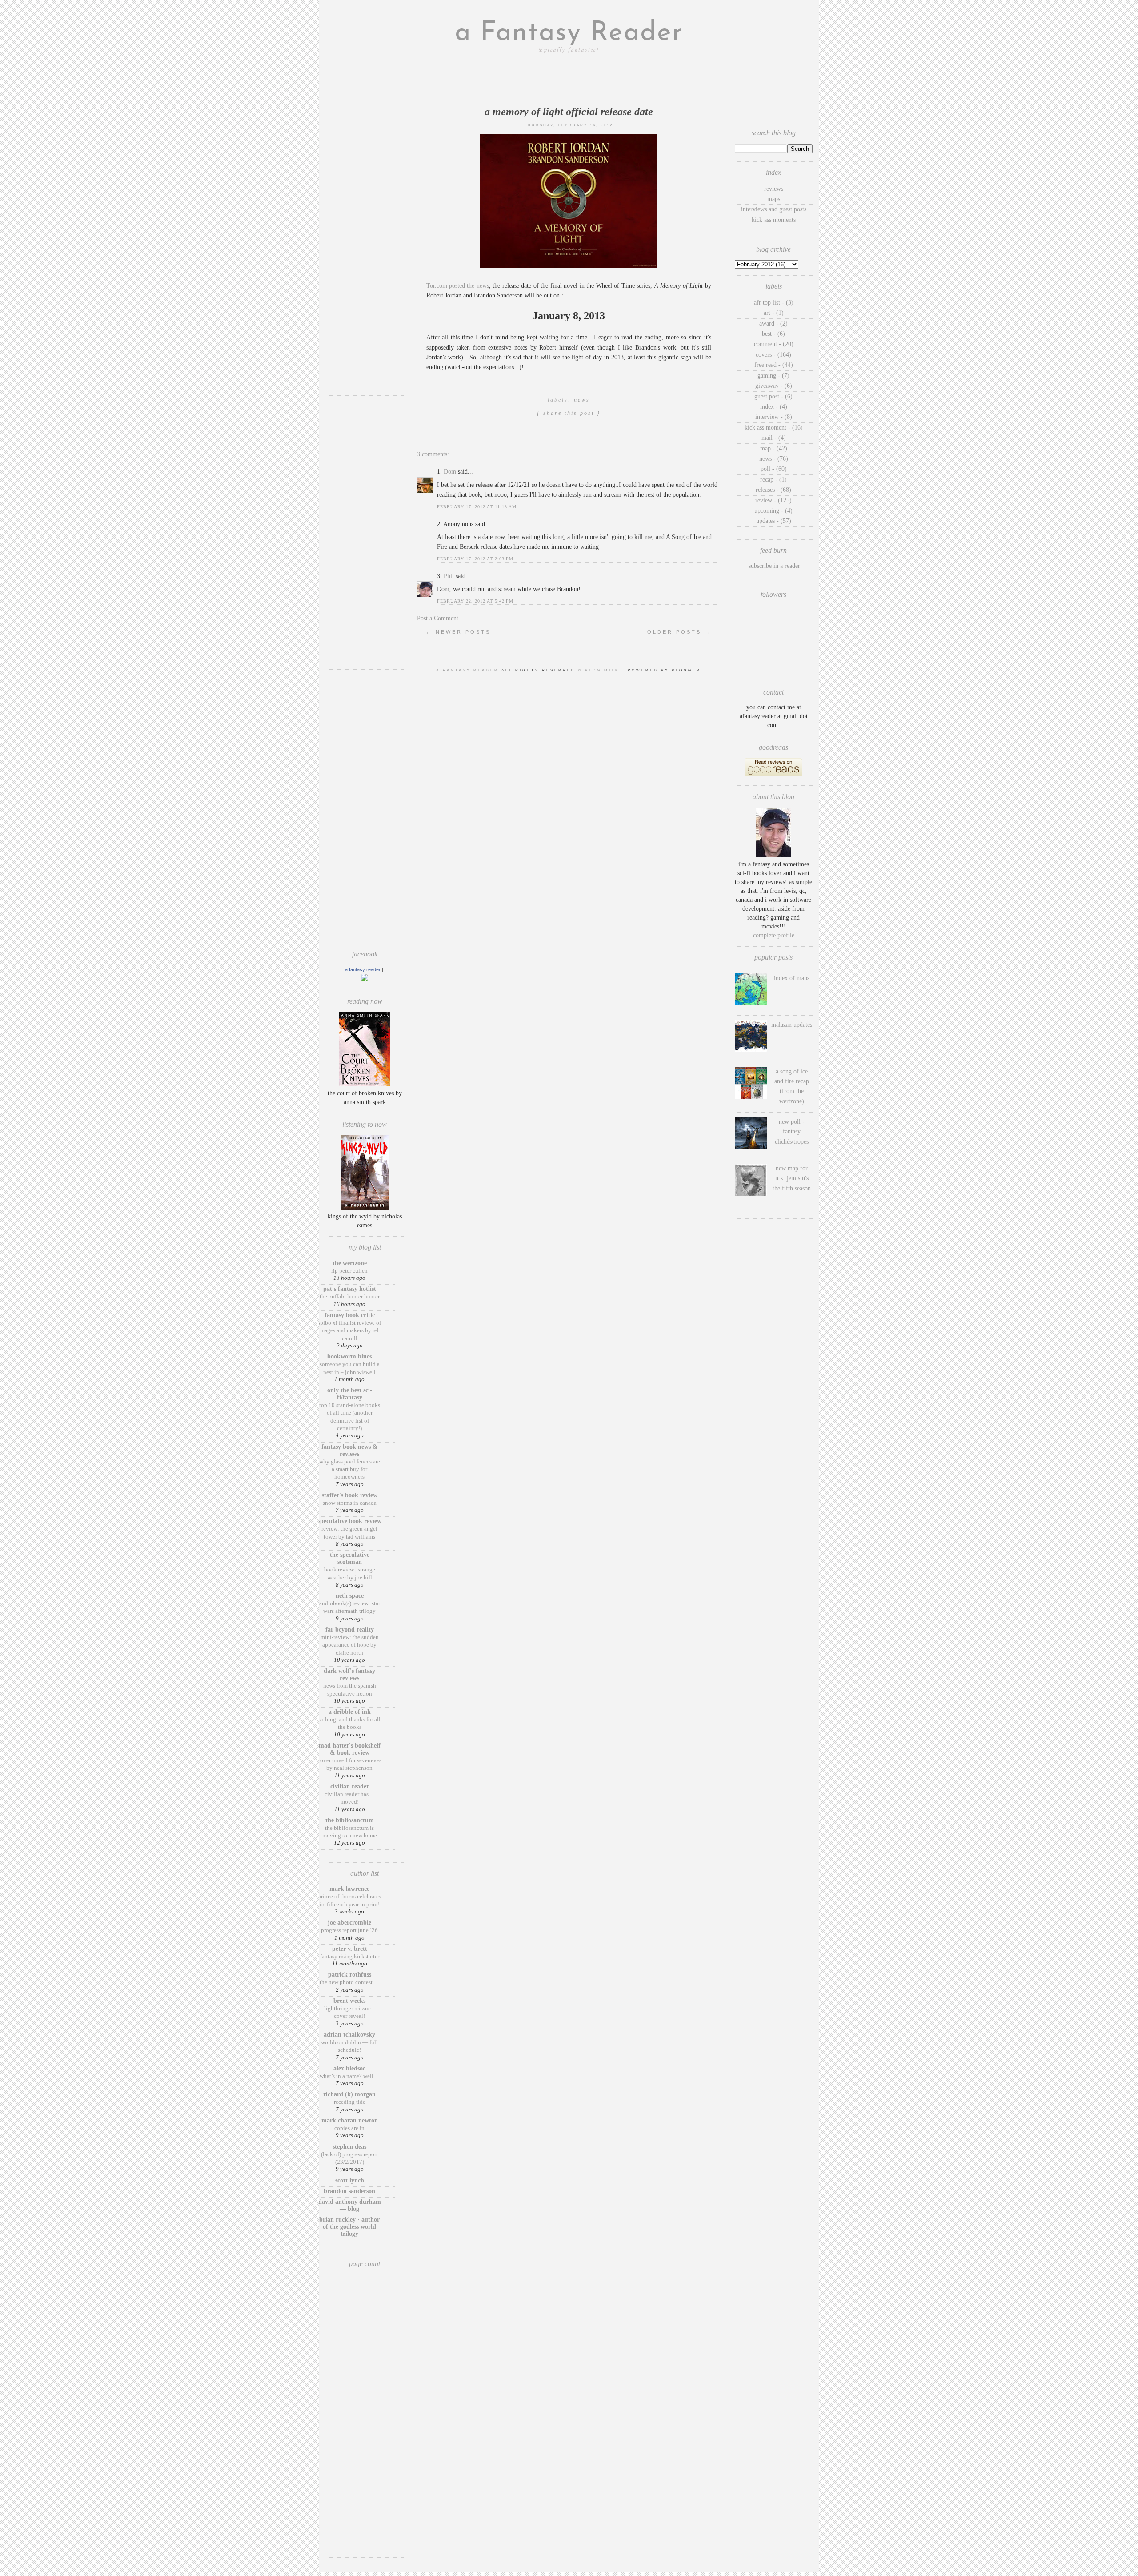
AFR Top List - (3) (774, 303)
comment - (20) (774, 344)
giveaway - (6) (774, 386)
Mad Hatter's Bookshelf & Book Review (350, 1749)
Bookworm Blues (349, 1356)
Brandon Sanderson (349, 2191)
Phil (449, 576)
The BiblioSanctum (350, 1820)
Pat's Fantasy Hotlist (350, 1289)
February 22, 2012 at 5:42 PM (475, 601)
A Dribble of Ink (350, 1712)
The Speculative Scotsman (350, 1558)
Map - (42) (774, 448)
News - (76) (774, 459)
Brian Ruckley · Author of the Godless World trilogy (349, 2227)
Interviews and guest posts (774, 209)
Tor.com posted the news (458, 286)
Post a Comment (438, 618)
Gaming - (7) (773, 376)
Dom (450, 472)
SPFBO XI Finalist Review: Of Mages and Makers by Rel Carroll (349, 1330)
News (582, 400)
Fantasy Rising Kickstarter (350, 1956)
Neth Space (350, 1596)
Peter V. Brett (350, 1949)
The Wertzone (350, 1263)
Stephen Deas (349, 2147)
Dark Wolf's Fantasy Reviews (349, 1674)
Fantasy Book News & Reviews (350, 1450)
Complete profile (774, 935)
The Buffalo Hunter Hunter (350, 1296)
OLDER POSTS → (679, 632)
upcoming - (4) (773, 511)
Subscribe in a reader (774, 566)
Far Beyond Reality (350, 1630)
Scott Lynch (350, 2180)
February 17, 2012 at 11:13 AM (477, 507)
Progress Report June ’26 (349, 1930)
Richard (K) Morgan (349, 2094)
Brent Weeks (349, 2001)
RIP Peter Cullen (349, 1271)
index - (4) (774, 407)
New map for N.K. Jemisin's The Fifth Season (792, 1178)
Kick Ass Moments (774, 220)
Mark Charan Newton (350, 2120)
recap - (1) (773, 480)
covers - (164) (773, 355)
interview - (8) (774, 417)
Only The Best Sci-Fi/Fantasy (350, 1394)
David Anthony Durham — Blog (350, 2205)
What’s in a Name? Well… (349, 2076)
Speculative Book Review (350, 1521)
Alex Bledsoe (349, 2068)
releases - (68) (773, 490)
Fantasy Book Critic (350, 1315)
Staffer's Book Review (350, 1495)
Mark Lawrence (349, 1889)
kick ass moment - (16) (774, 428)
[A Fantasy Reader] (365, 979)
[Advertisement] (365, 256)
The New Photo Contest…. (350, 1982)
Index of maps (792, 978)
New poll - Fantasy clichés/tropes (792, 1132)
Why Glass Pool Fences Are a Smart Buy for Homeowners (350, 1469)
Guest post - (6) (773, 396)
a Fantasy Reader (569, 33)
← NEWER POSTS (458, 632)
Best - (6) (773, 334)
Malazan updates (792, 1025)
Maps (774, 199)
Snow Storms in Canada (350, 1503)
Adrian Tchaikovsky (349, 2035)
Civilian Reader (350, 1786)
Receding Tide (350, 2102)
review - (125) (773, 500)
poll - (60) (774, 469)
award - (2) (773, 324)
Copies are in (349, 2128)
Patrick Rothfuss (350, 1975)
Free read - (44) (774, 365)
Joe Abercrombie (349, 1923)
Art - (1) (774, 313)
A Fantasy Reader (363, 969)
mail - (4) (774, 438)
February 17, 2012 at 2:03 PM (475, 559)
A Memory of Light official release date (569, 112)
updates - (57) (774, 521)
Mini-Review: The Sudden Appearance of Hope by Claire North (350, 1645)
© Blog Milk (600, 670)
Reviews (774, 189)
